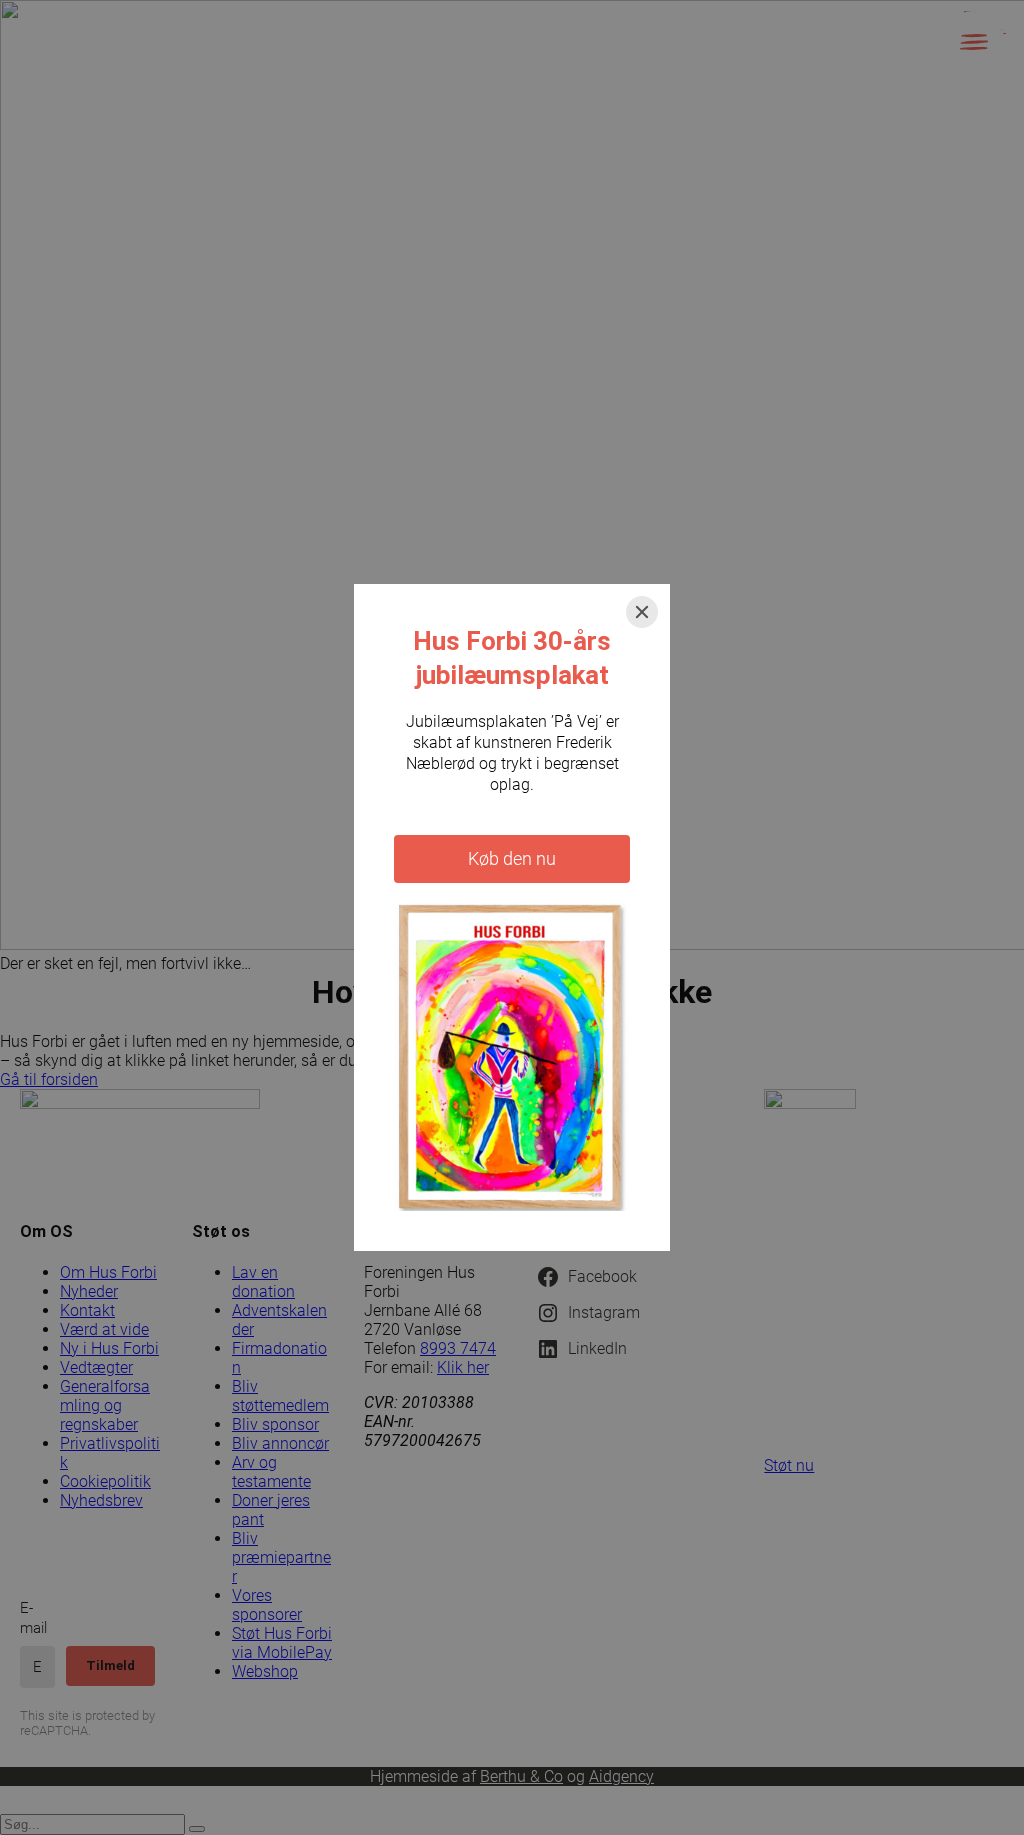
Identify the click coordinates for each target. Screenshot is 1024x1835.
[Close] (642, 612)
